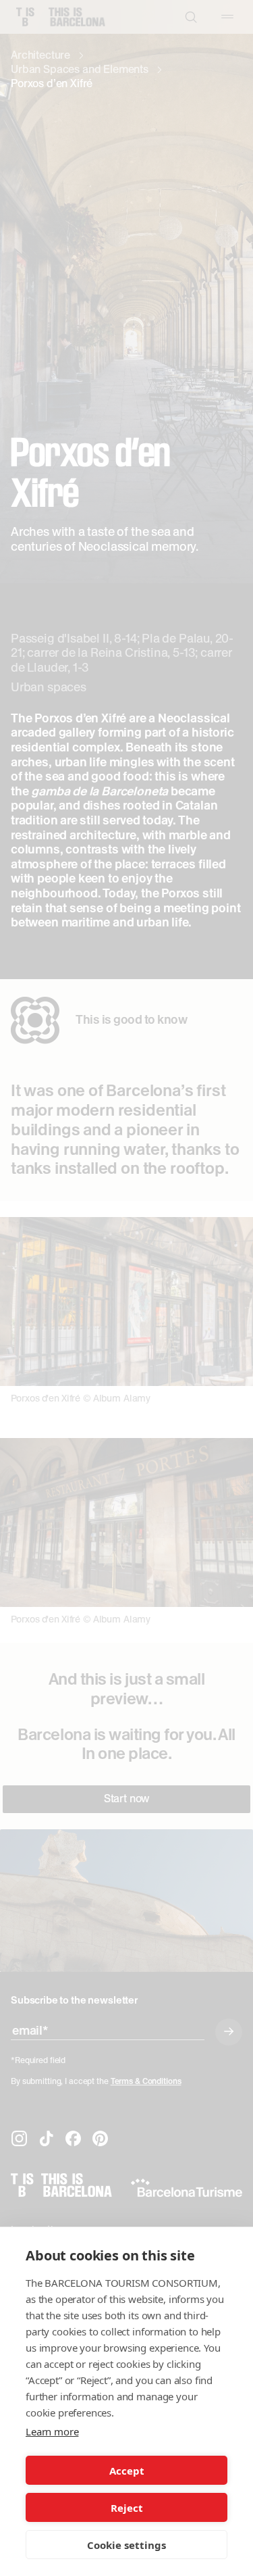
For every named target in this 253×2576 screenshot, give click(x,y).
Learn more (52, 2431)
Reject (127, 2508)
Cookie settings (126, 2545)
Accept (127, 2471)
